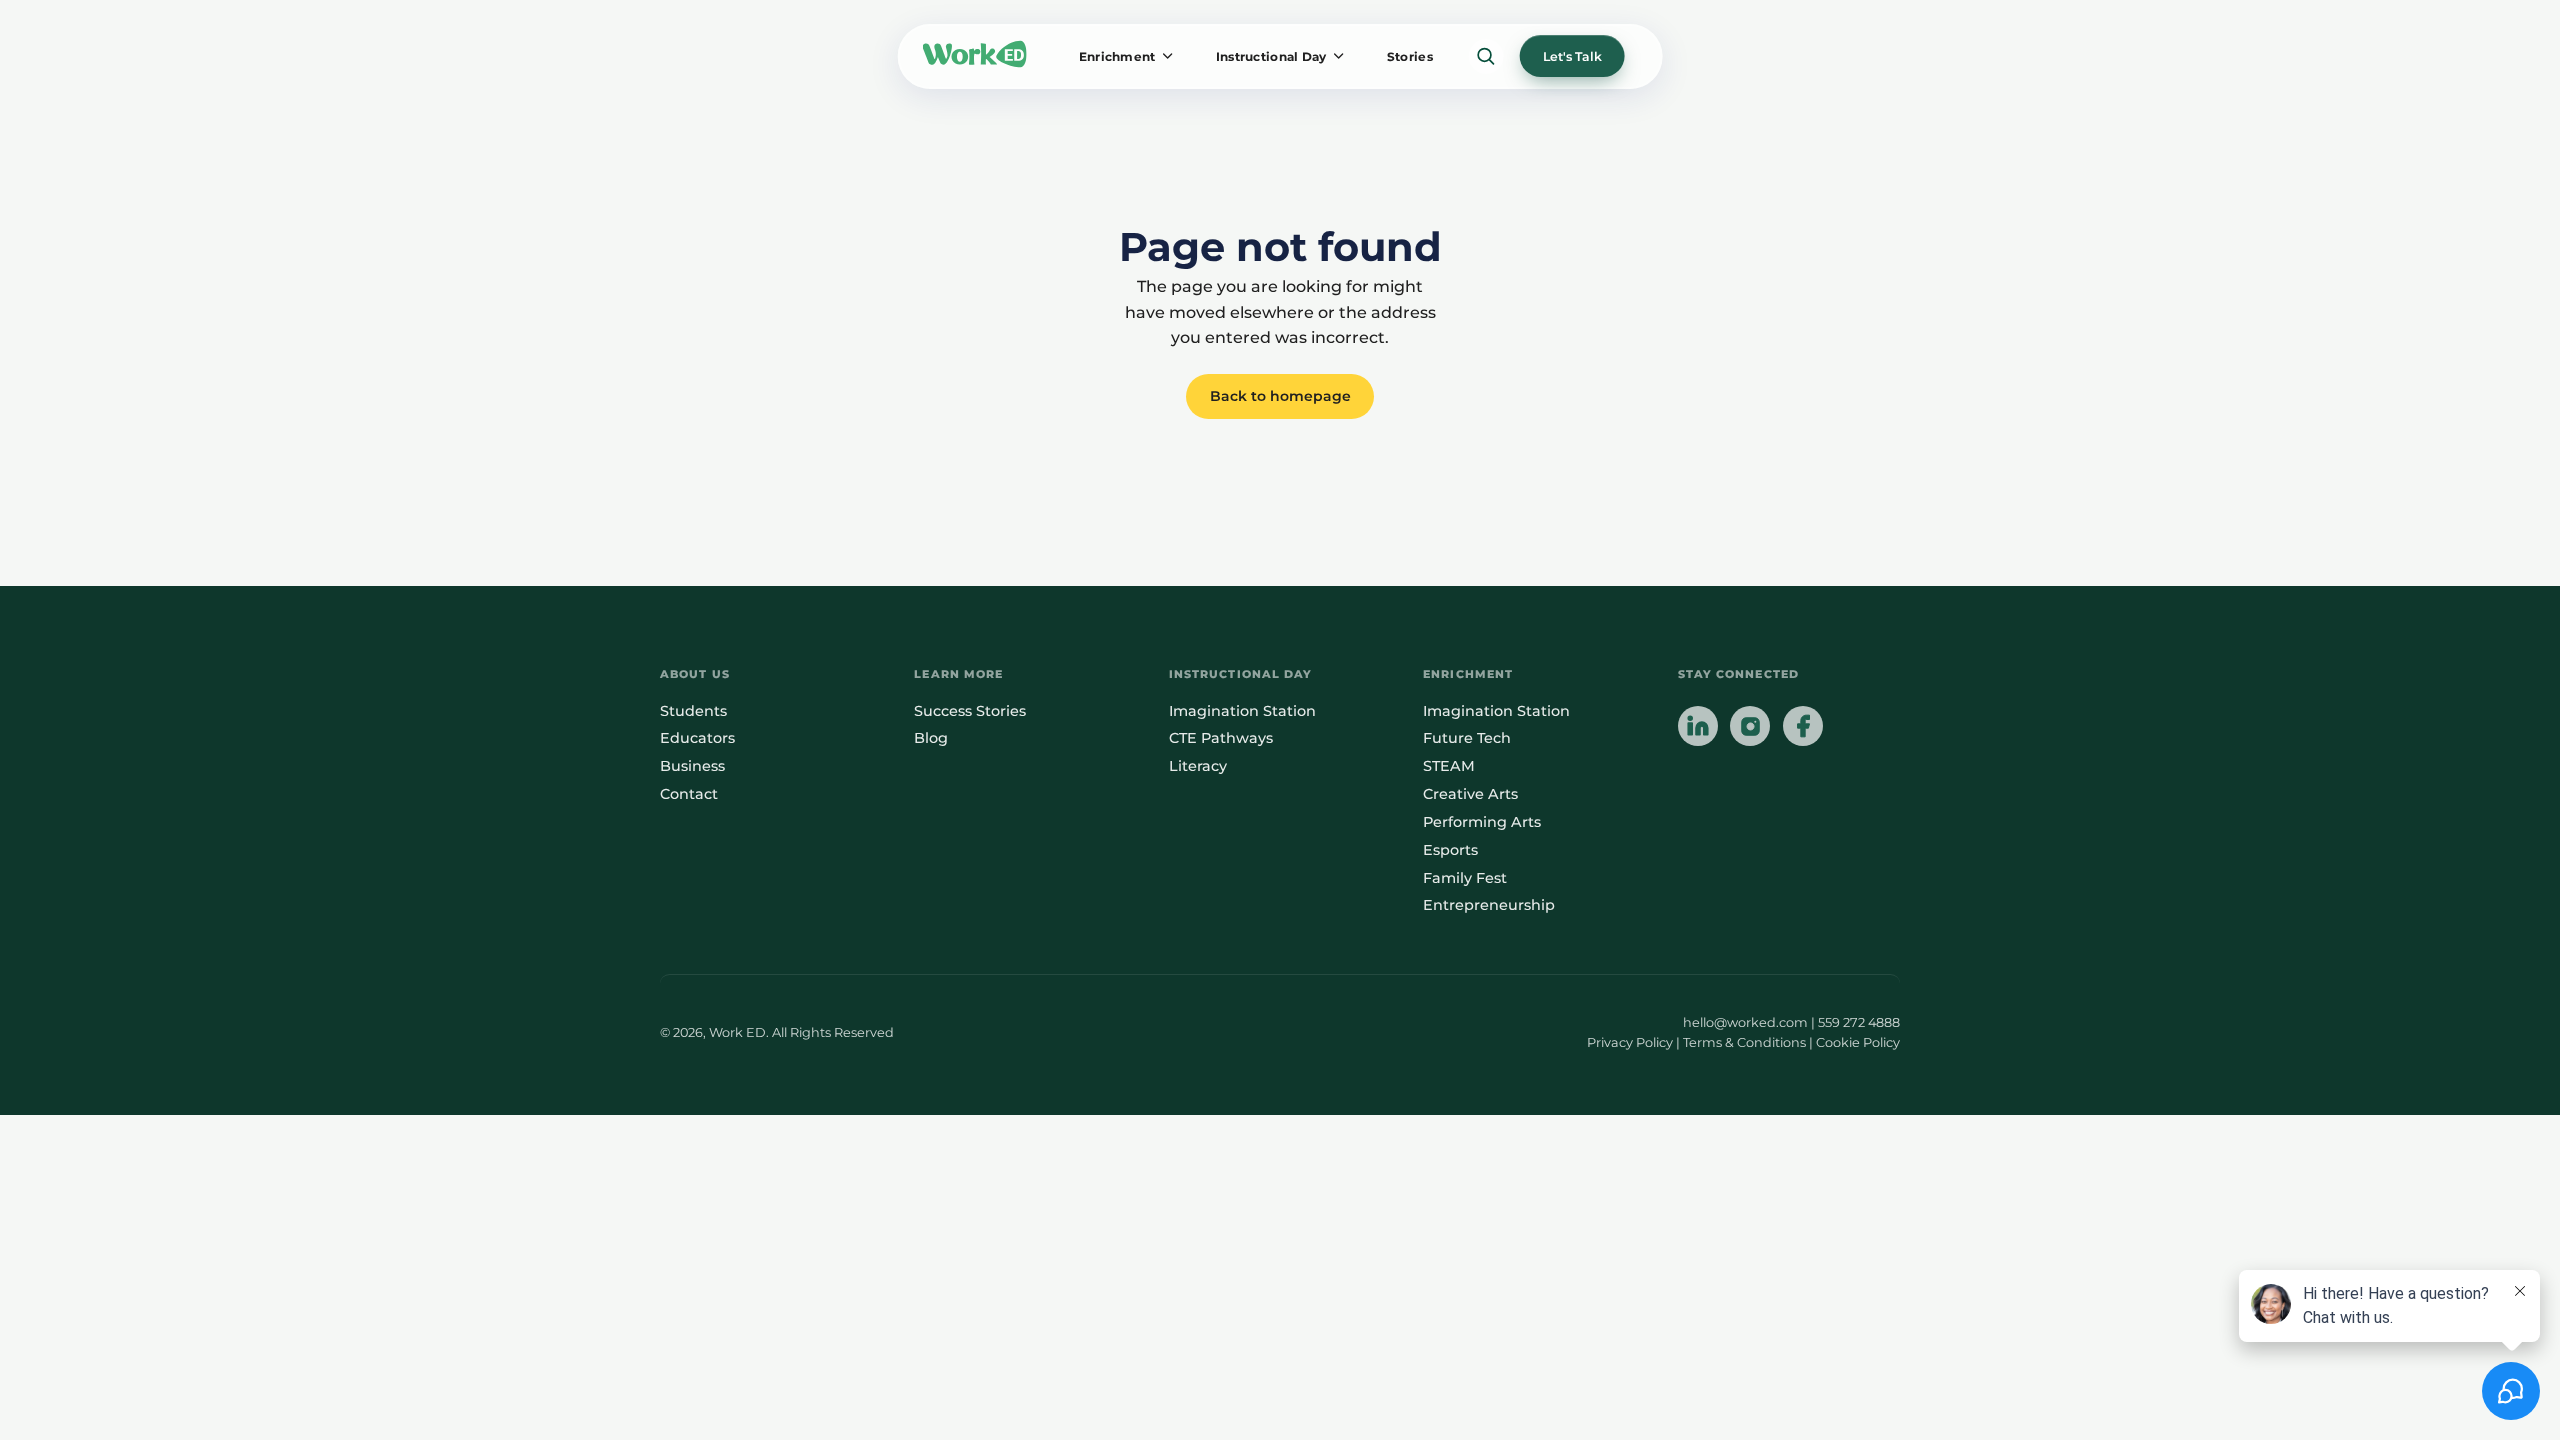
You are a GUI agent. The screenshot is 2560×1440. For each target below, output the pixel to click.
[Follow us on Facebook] (1803, 728)
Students (693, 711)
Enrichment (1117, 56)
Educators (697, 738)
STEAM (1449, 766)
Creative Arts (1470, 794)
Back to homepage (1280, 396)
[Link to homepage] (975, 56)
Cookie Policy (1858, 1042)
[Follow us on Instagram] (1750, 728)
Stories (1410, 56)
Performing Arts (1482, 822)
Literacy (1198, 766)
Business (692, 766)
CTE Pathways (1221, 738)
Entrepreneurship (1489, 905)
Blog (931, 738)
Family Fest (1465, 878)
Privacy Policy (1630, 1042)
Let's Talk (1572, 56)
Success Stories (970, 711)
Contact (689, 794)
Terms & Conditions (1744, 1042)
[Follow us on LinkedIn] (1698, 728)
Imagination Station (1242, 711)
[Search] (1486, 56)
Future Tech (1467, 738)
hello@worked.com (1745, 1022)
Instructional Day (1271, 56)
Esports (1450, 850)
